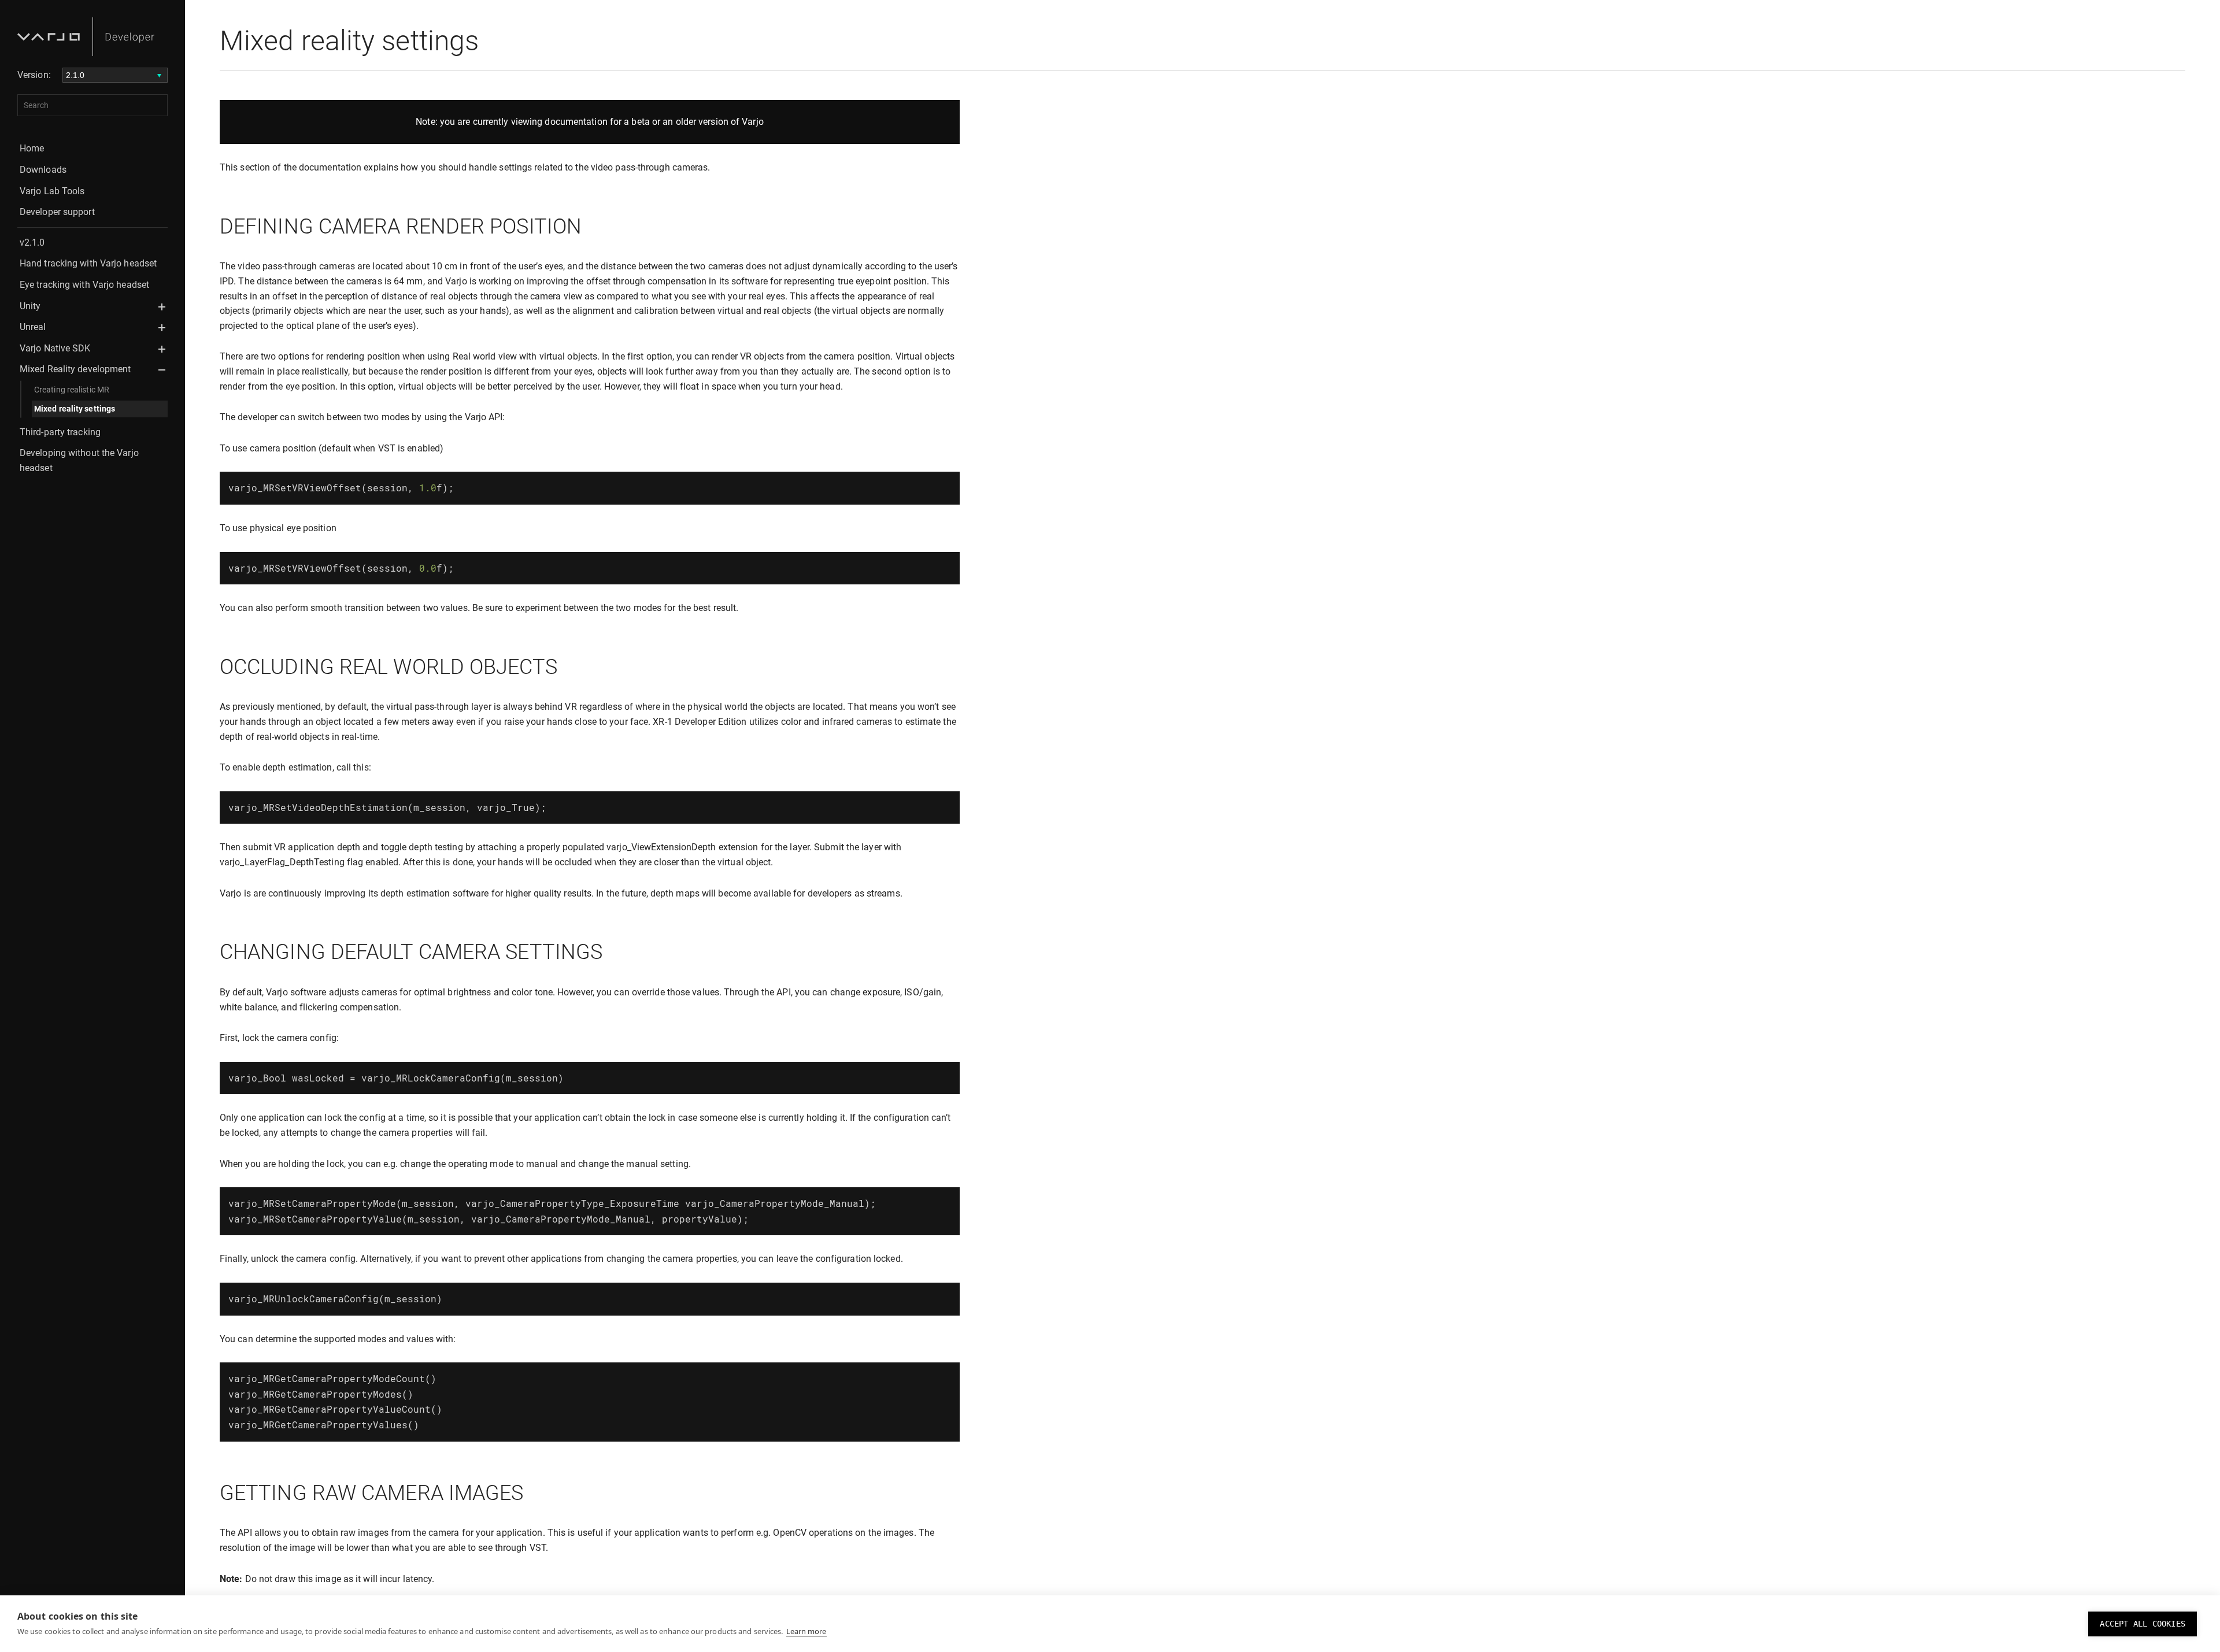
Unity (30, 306)
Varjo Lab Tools (52, 191)
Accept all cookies (2143, 1624)
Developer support (57, 212)
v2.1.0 (32, 242)
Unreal (33, 327)
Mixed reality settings (75, 409)
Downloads (43, 170)
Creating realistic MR (72, 390)
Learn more (806, 1631)
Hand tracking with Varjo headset (88, 263)
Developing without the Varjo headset (79, 460)
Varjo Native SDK (55, 348)
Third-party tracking (60, 432)
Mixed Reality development (75, 369)
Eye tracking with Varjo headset (84, 285)
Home (32, 148)
